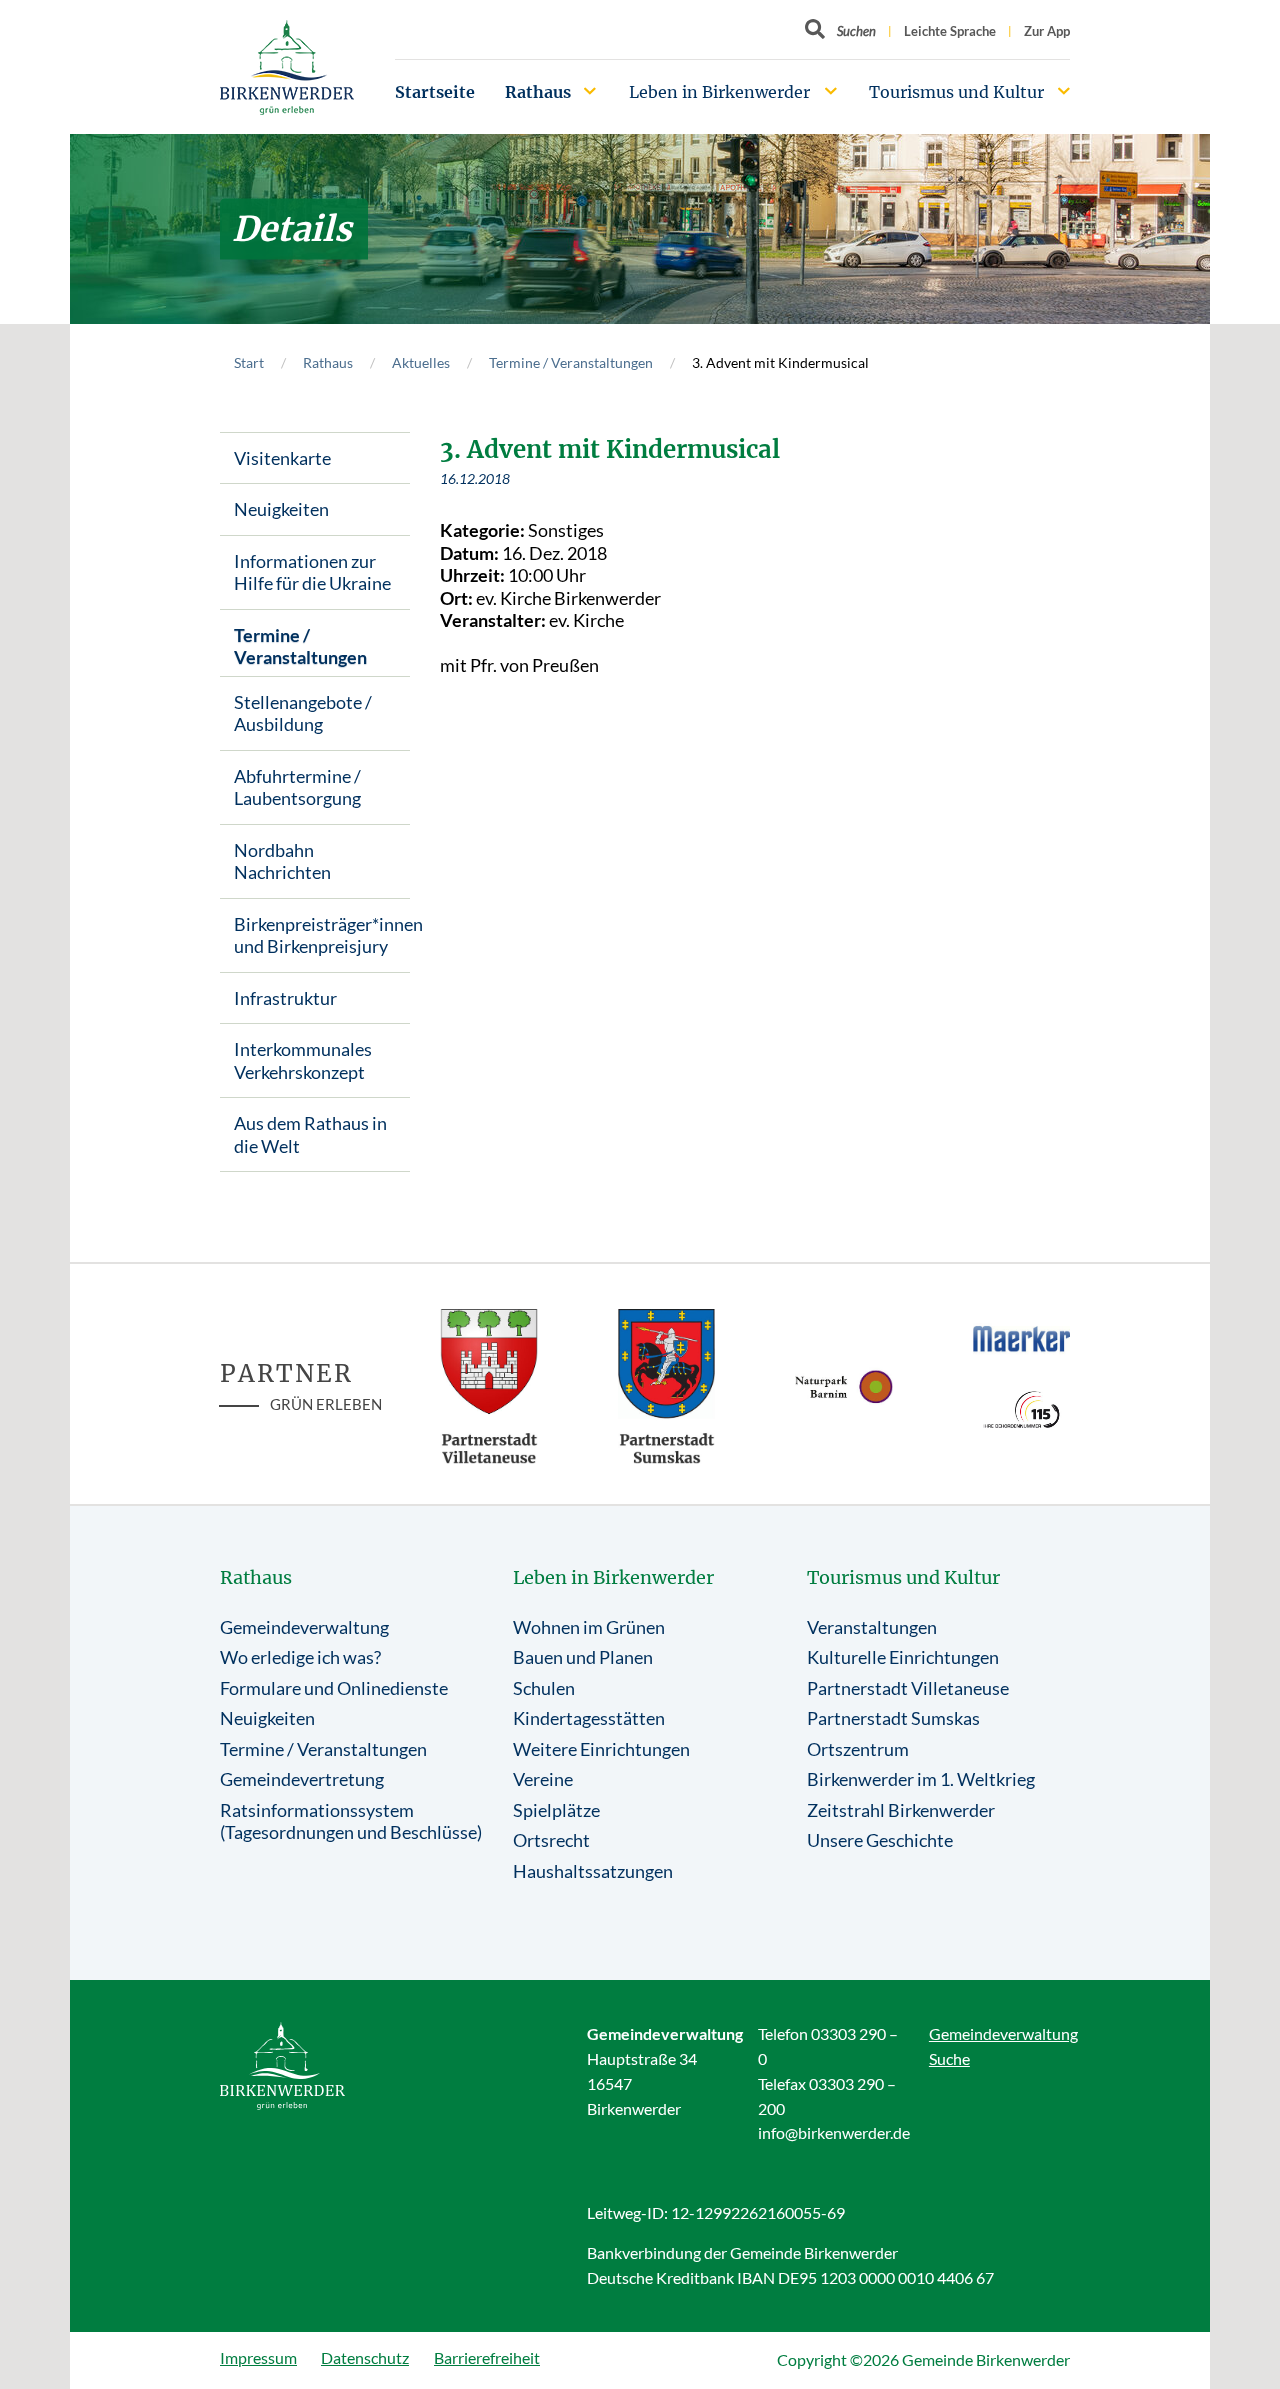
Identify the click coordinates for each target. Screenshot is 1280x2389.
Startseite (435, 92)
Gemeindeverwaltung (304, 1627)
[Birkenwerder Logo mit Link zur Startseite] (287, 67)
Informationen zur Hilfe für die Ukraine (312, 572)
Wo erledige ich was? (300, 1657)
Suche (949, 2058)
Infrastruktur (285, 998)
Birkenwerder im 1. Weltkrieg (921, 1779)
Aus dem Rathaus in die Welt (310, 1134)
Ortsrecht (551, 1840)
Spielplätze (556, 1810)
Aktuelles (421, 362)
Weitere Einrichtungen (601, 1749)
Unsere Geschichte (880, 1840)
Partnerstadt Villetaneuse (908, 1688)
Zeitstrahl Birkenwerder (901, 1810)
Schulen (544, 1688)
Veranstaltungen (872, 1627)
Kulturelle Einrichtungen (903, 1657)
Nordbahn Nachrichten (282, 861)
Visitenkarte (282, 458)
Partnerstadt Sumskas (893, 1718)
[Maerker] (1022, 1338)
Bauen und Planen (583, 1657)
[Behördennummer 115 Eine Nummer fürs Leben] (1022, 1410)
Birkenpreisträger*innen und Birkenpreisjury (322, 935)
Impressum (258, 2357)
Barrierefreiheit (487, 2357)
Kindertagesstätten (589, 1718)
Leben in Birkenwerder (719, 92)
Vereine (543, 1779)
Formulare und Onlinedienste (334, 1688)
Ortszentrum (858, 1749)
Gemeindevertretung (302, 1779)
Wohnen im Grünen (589, 1627)
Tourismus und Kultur (956, 92)
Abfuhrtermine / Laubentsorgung (297, 787)
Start (249, 362)
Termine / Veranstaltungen (571, 362)
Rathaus (538, 92)
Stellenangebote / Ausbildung (303, 713)
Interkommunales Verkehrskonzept (303, 1060)
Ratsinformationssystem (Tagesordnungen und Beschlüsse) (351, 1821)
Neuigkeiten (281, 509)
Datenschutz (365, 2357)
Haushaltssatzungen (593, 1871)
